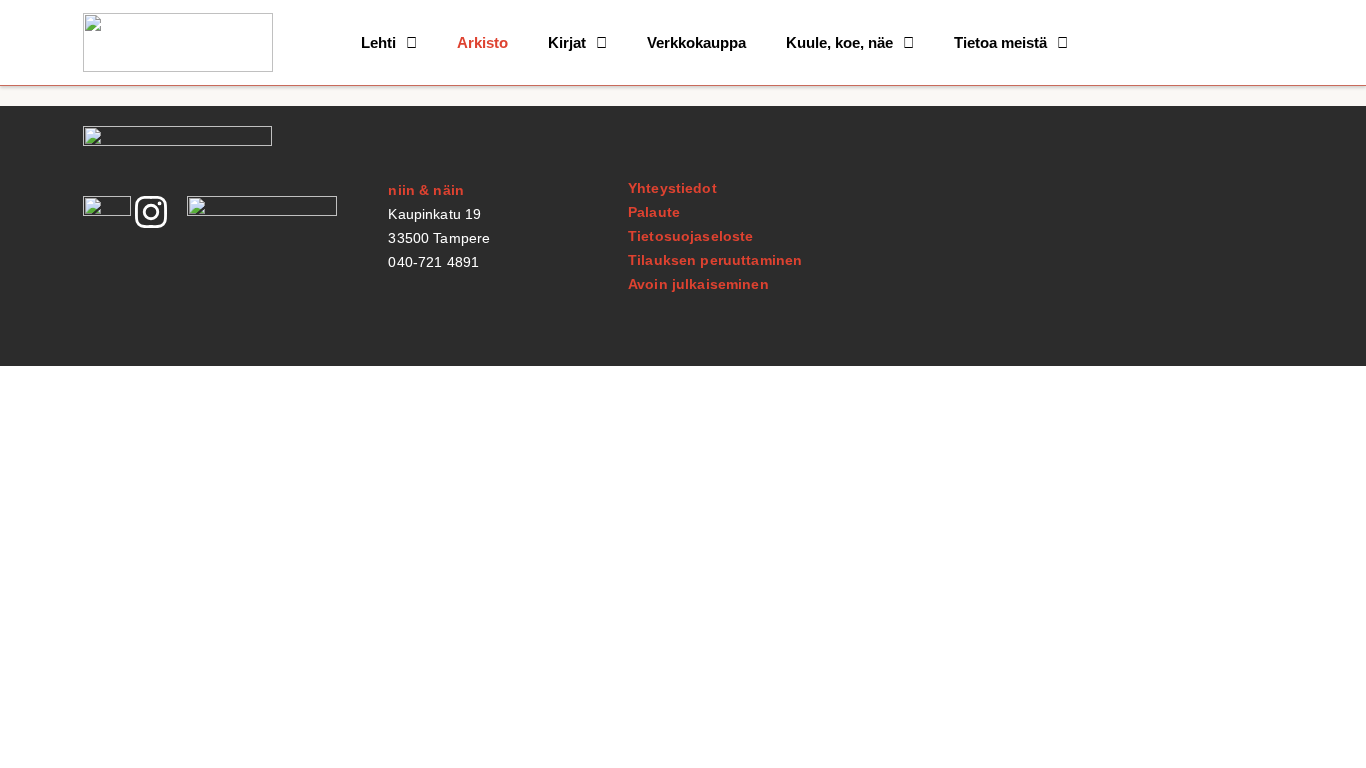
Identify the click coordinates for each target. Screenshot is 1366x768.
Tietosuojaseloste (690, 236)
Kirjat (567, 42)
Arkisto (482, 42)
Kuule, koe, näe (839, 42)
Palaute (654, 212)
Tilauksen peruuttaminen (715, 260)
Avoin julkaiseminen (698, 284)
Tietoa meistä (1000, 42)
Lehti (378, 42)
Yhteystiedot (672, 188)
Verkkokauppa (696, 42)
